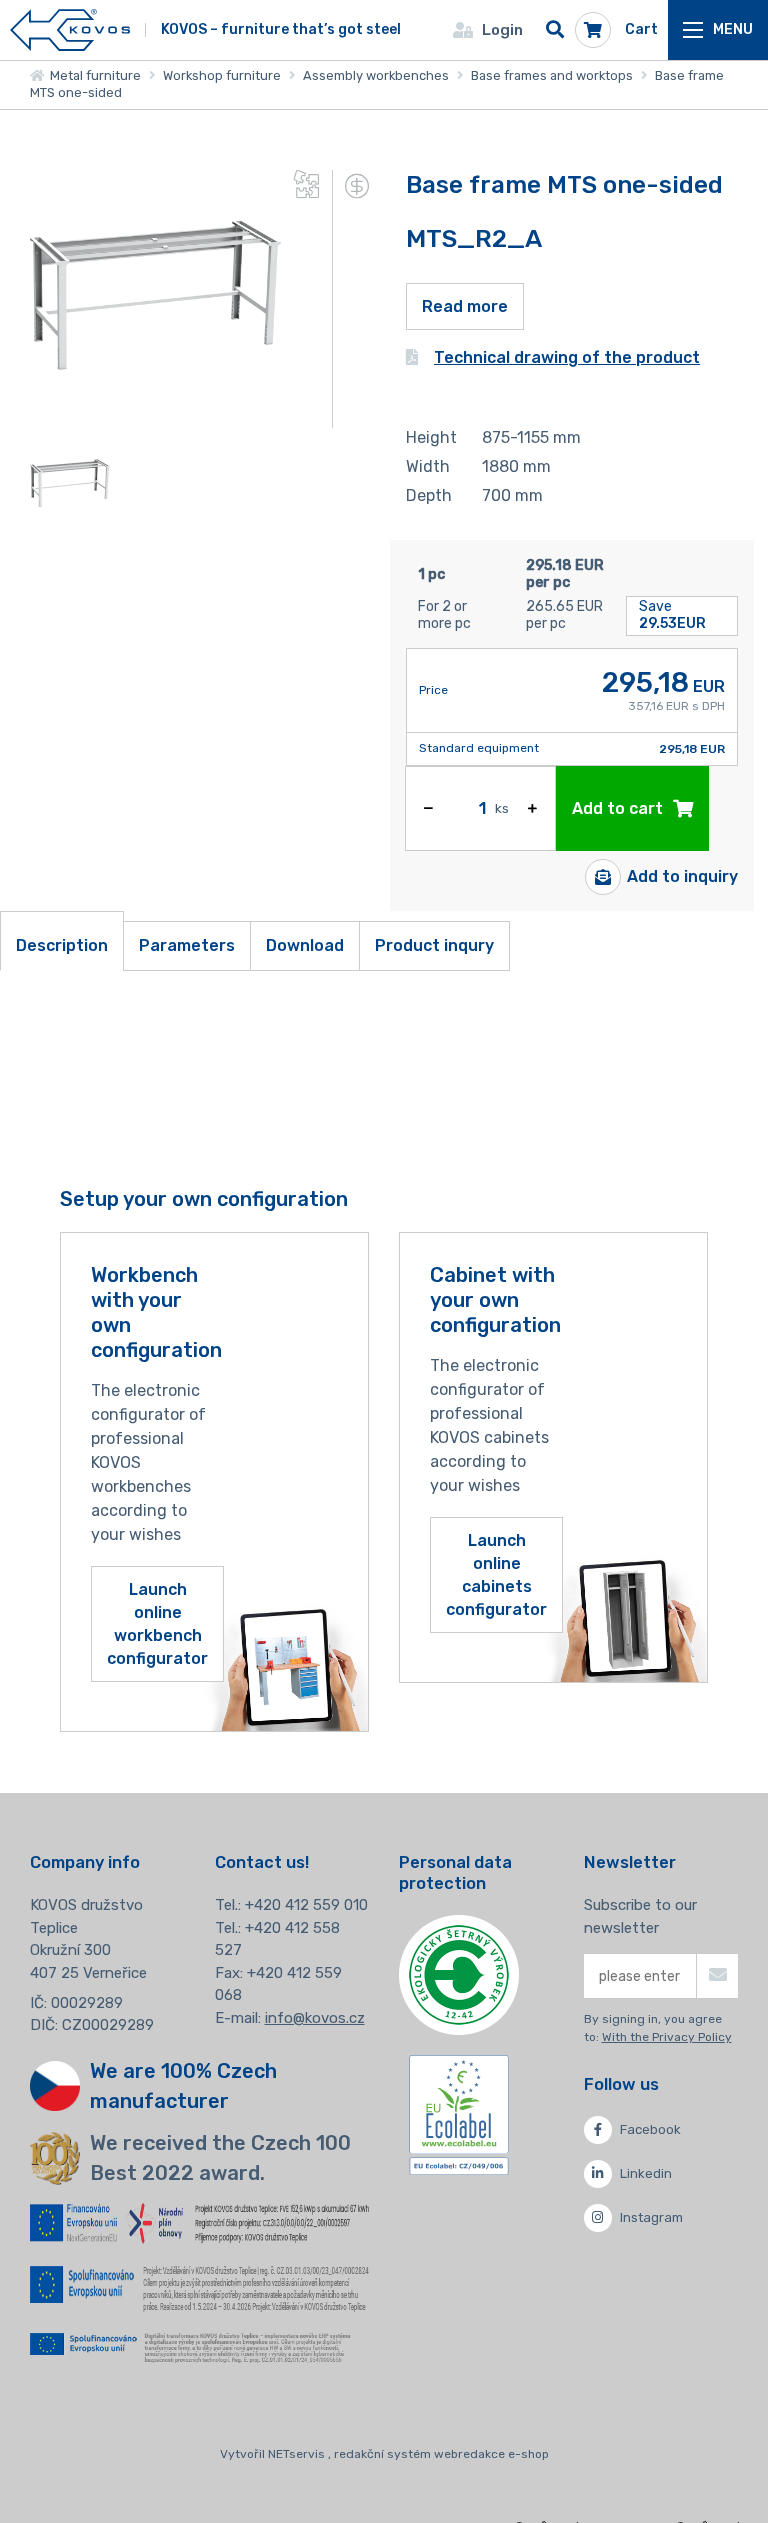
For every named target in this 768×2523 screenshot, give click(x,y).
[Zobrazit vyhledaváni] (555, 30)
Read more (465, 306)
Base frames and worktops (552, 75)
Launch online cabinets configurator (496, 1575)
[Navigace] (718, 30)
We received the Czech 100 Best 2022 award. (220, 2158)
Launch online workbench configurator (157, 1624)
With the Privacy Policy (667, 2037)
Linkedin (646, 2173)
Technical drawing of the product (567, 357)
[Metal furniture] (70, 30)
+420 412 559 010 (306, 1905)
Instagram (651, 2217)
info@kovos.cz (315, 2018)
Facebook (650, 2129)
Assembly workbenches (376, 75)
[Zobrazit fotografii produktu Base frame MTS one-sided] (155, 415)
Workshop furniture (222, 75)
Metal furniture (92, 75)
